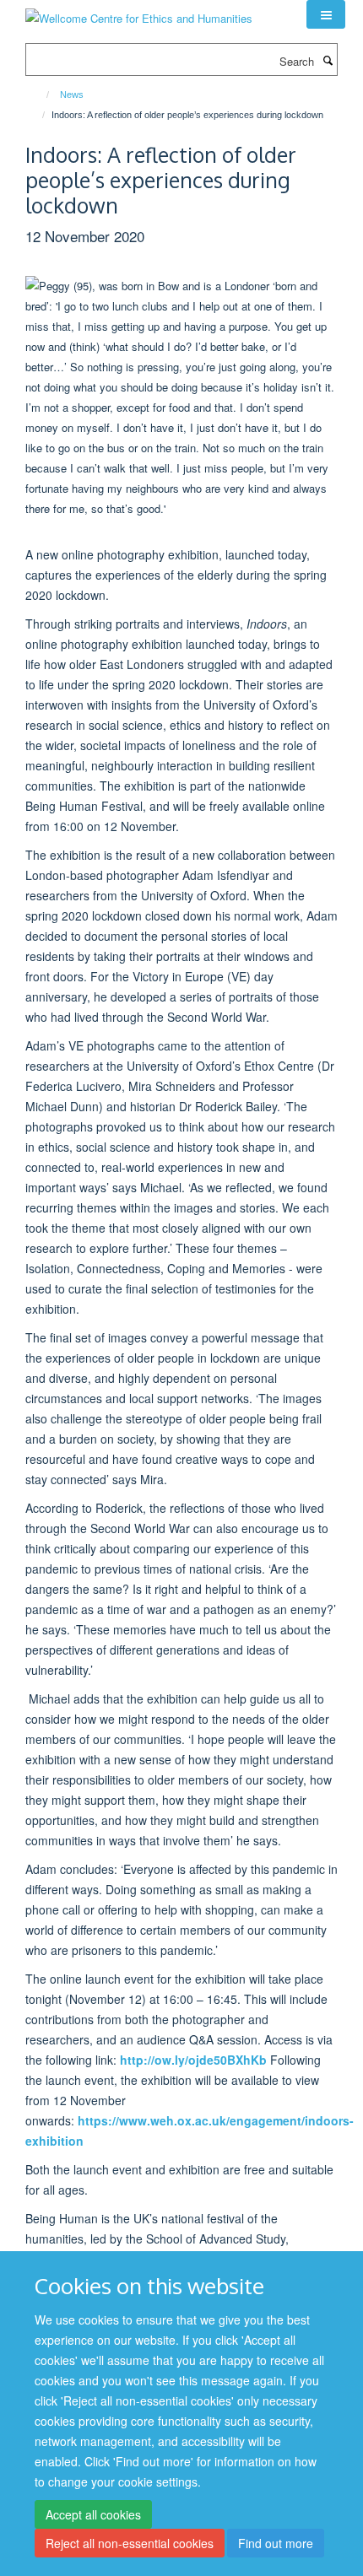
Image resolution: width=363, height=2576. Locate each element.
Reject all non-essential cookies (130, 2543)
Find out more (276, 2543)
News (72, 95)
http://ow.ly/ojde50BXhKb (193, 2060)
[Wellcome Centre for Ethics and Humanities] (139, 12)
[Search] (328, 60)
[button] (326, 14)
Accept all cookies (93, 2514)
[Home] (40, 95)
